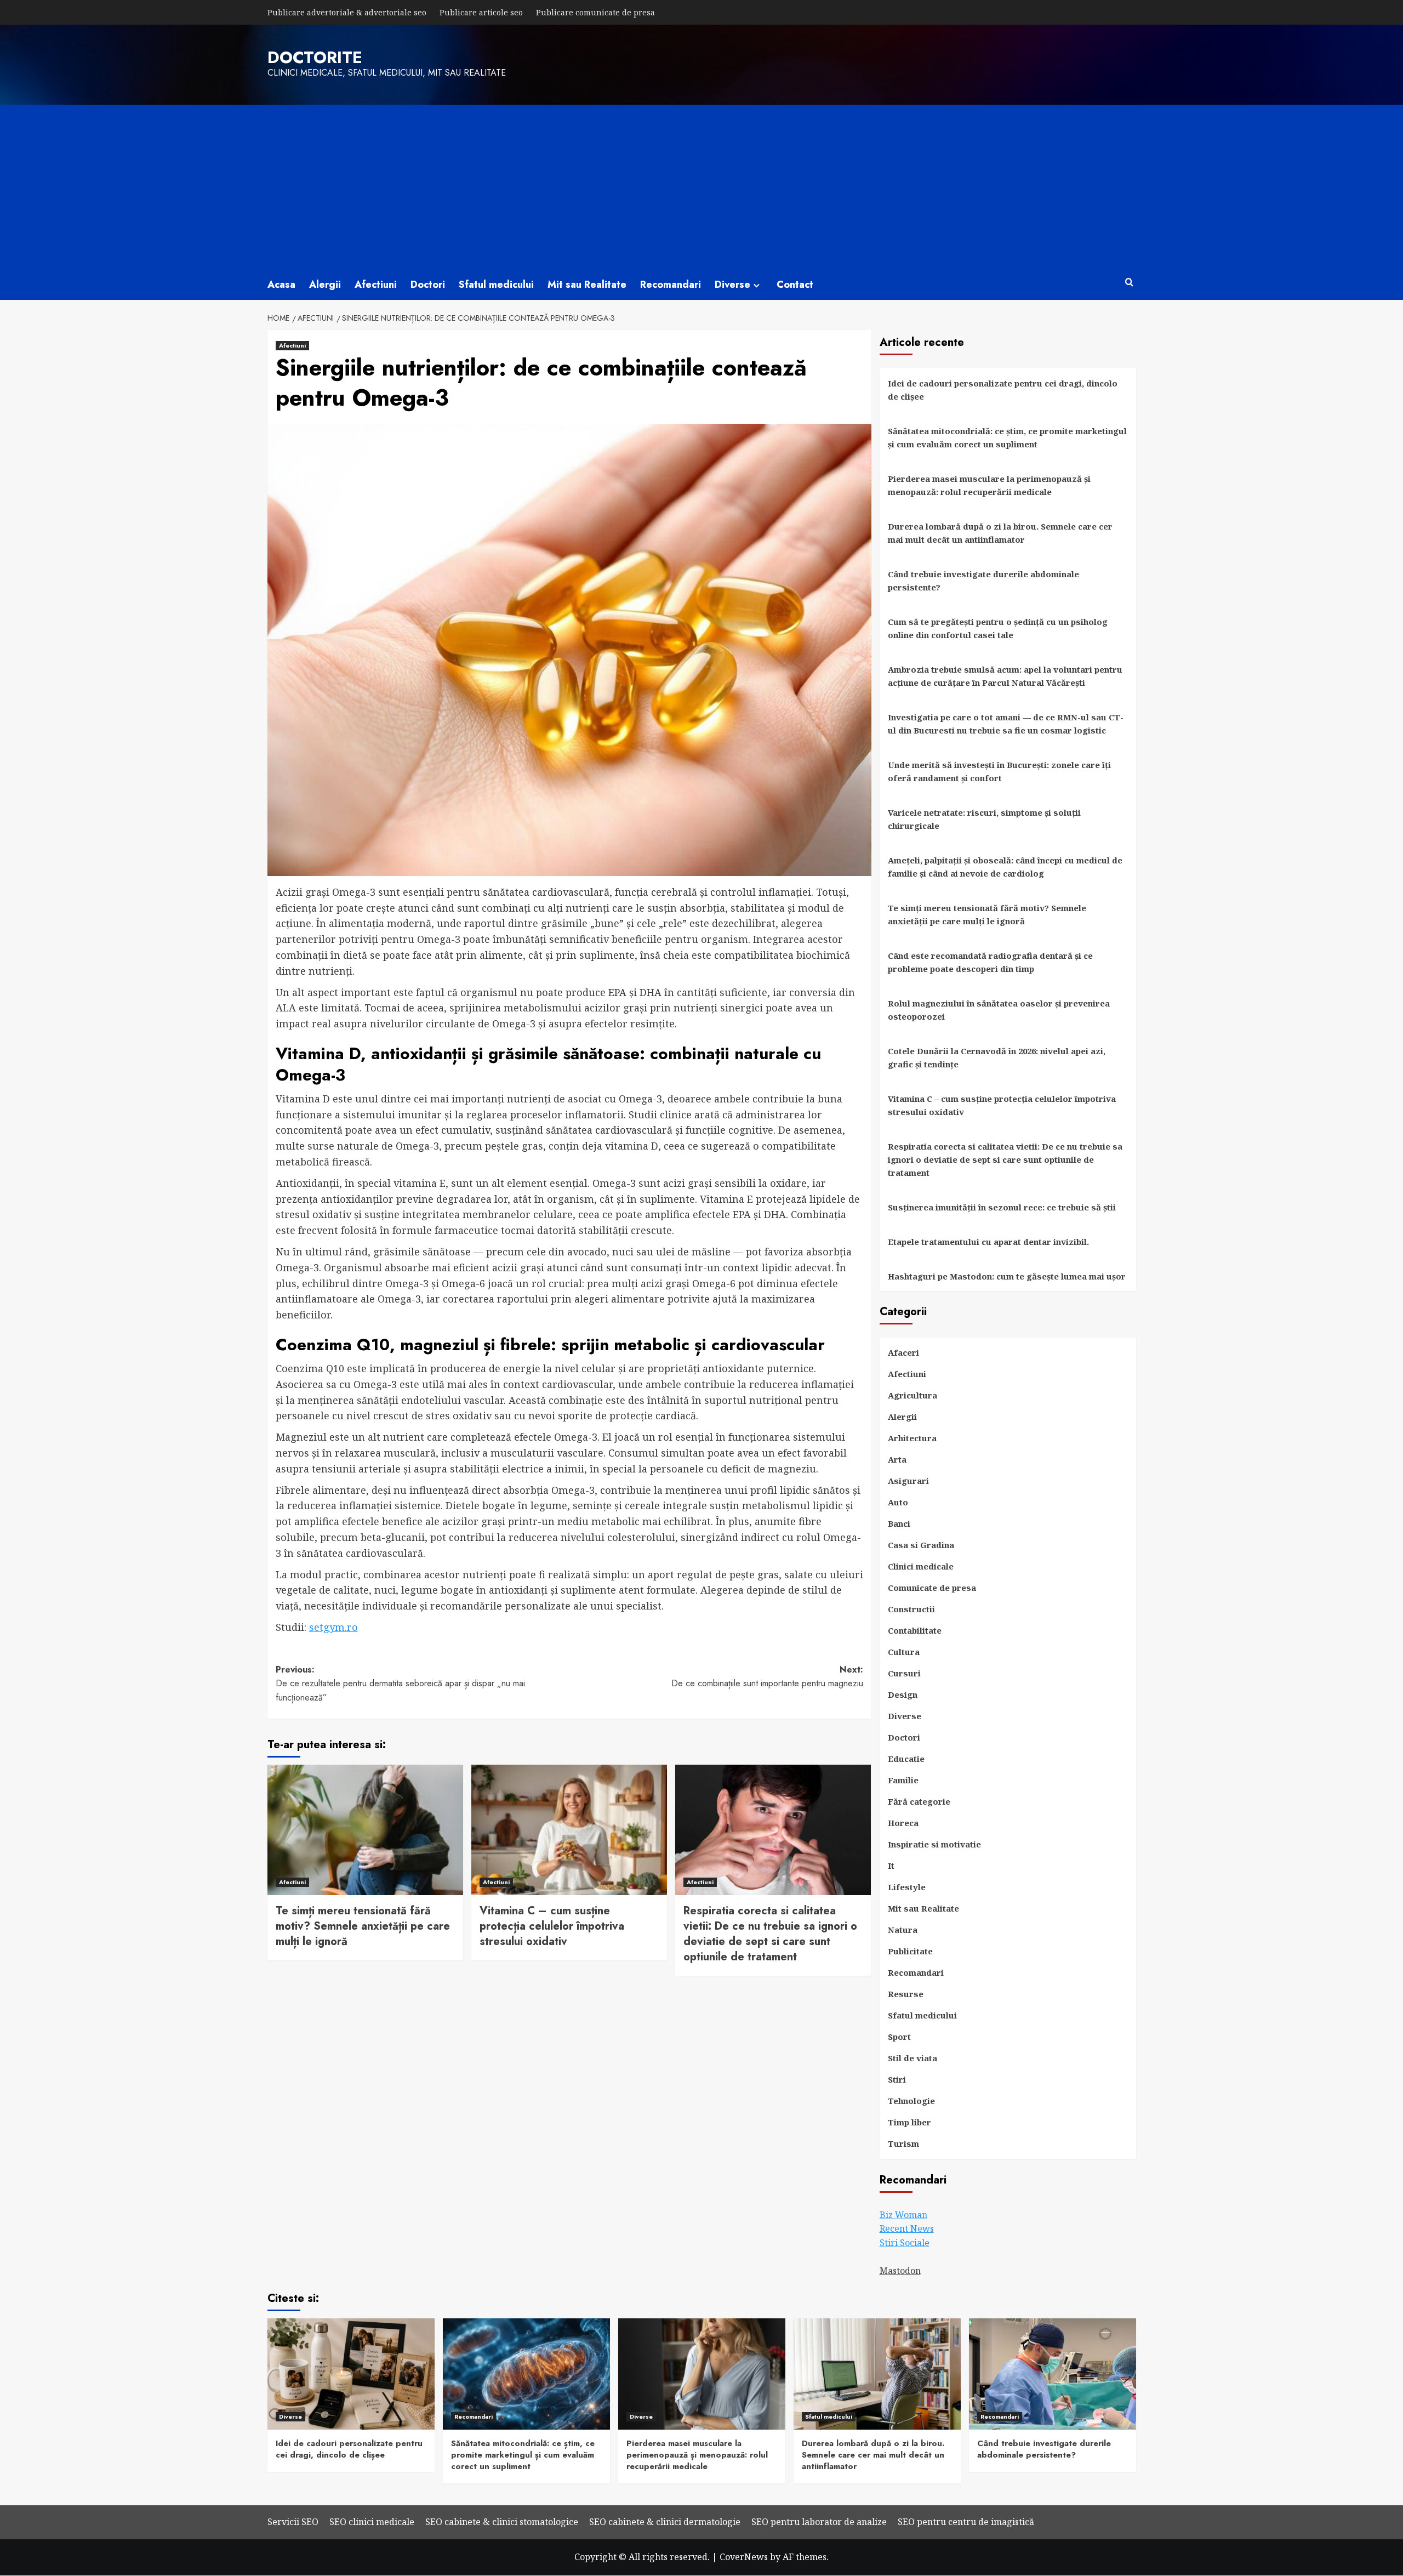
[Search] (1129, 283)
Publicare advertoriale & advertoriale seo (347, 12)
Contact (795, 285)
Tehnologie (911, 2101)
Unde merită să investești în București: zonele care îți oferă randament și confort (999, 771)
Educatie (906, 1759)
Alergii (325, 285)
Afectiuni (376, 285)
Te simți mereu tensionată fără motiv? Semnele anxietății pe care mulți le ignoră (363, 1926)
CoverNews (744, 2557)
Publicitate (910, 1951)
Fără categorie (919, 1801)
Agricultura (912, 1395)
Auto (898, 1502)
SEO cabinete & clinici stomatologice (502, 2522)
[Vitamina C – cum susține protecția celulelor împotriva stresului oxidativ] (569, 1830)
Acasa (281, 285)
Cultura (904, 1652)
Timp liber (909, 2122)
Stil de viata (912, 2058)
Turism (903, 2143)
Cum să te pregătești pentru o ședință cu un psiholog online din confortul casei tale (998, 628)
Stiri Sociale (905, 2243)
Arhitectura (912, 1438)
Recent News (907, 2228)
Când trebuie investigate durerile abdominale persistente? (983, 581)
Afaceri (903, 1352)
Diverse (732, 285)
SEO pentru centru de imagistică (966, 2522)
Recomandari (671, 285)
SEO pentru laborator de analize (819, 2522)
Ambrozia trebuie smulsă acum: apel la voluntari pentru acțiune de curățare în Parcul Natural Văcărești (1005, 676)
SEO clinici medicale (372, 2522)
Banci (899, 1523)
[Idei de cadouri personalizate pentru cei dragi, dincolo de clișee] (351, 2374)
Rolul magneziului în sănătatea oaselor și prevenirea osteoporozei (999, 1010)
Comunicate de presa (932, 1588)
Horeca (903, 1823)
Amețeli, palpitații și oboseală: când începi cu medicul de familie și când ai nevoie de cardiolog (1005, 867)
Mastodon (900, 2271)
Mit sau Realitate (587, 285)
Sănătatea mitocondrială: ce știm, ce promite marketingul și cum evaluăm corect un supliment (1007, 437)
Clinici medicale (921, 1566)
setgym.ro (333, 1627)
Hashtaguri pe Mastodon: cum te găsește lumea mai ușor (1007, 1276)
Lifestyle (907, 1887)
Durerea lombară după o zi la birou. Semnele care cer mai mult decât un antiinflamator (1000, 533)
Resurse (906, 1994)
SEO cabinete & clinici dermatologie (665, 2522)
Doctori (428, 285)
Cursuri (904, 1673)
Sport (899, 2037)
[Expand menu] (757, 285)
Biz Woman (903, 2215)
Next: (767, 1677)
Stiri (897, 2079)
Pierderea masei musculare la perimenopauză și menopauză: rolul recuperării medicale (989, 485)
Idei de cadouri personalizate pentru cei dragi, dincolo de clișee (1003, 390)
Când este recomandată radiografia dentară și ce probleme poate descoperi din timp (990, 962)
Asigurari (908, 1481)
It (891, 1866)
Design (903, 1694)
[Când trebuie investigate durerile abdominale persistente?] (1053, 2374)
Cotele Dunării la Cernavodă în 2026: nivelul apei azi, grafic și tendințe (997, 1057)
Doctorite (315, 57)
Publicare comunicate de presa (595, 12)
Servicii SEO (293, 2522)
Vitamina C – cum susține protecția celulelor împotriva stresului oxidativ (552, 1926)
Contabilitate (915, 1630)
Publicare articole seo (481, 12)
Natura (903, 1930)
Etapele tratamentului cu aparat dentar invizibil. (988, 1242)
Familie (903, 1780)
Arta (897, 1459)
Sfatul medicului (496, 285)
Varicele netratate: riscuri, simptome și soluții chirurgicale (984, 819)
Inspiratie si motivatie (934, 1844)
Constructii (911, 1609)
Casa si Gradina (921, 1545)
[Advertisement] (701, 187)
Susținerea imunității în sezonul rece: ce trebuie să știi (1002, 1207)
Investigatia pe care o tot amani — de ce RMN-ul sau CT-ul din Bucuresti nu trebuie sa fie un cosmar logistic (1006, 724)
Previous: (400, 1684)
